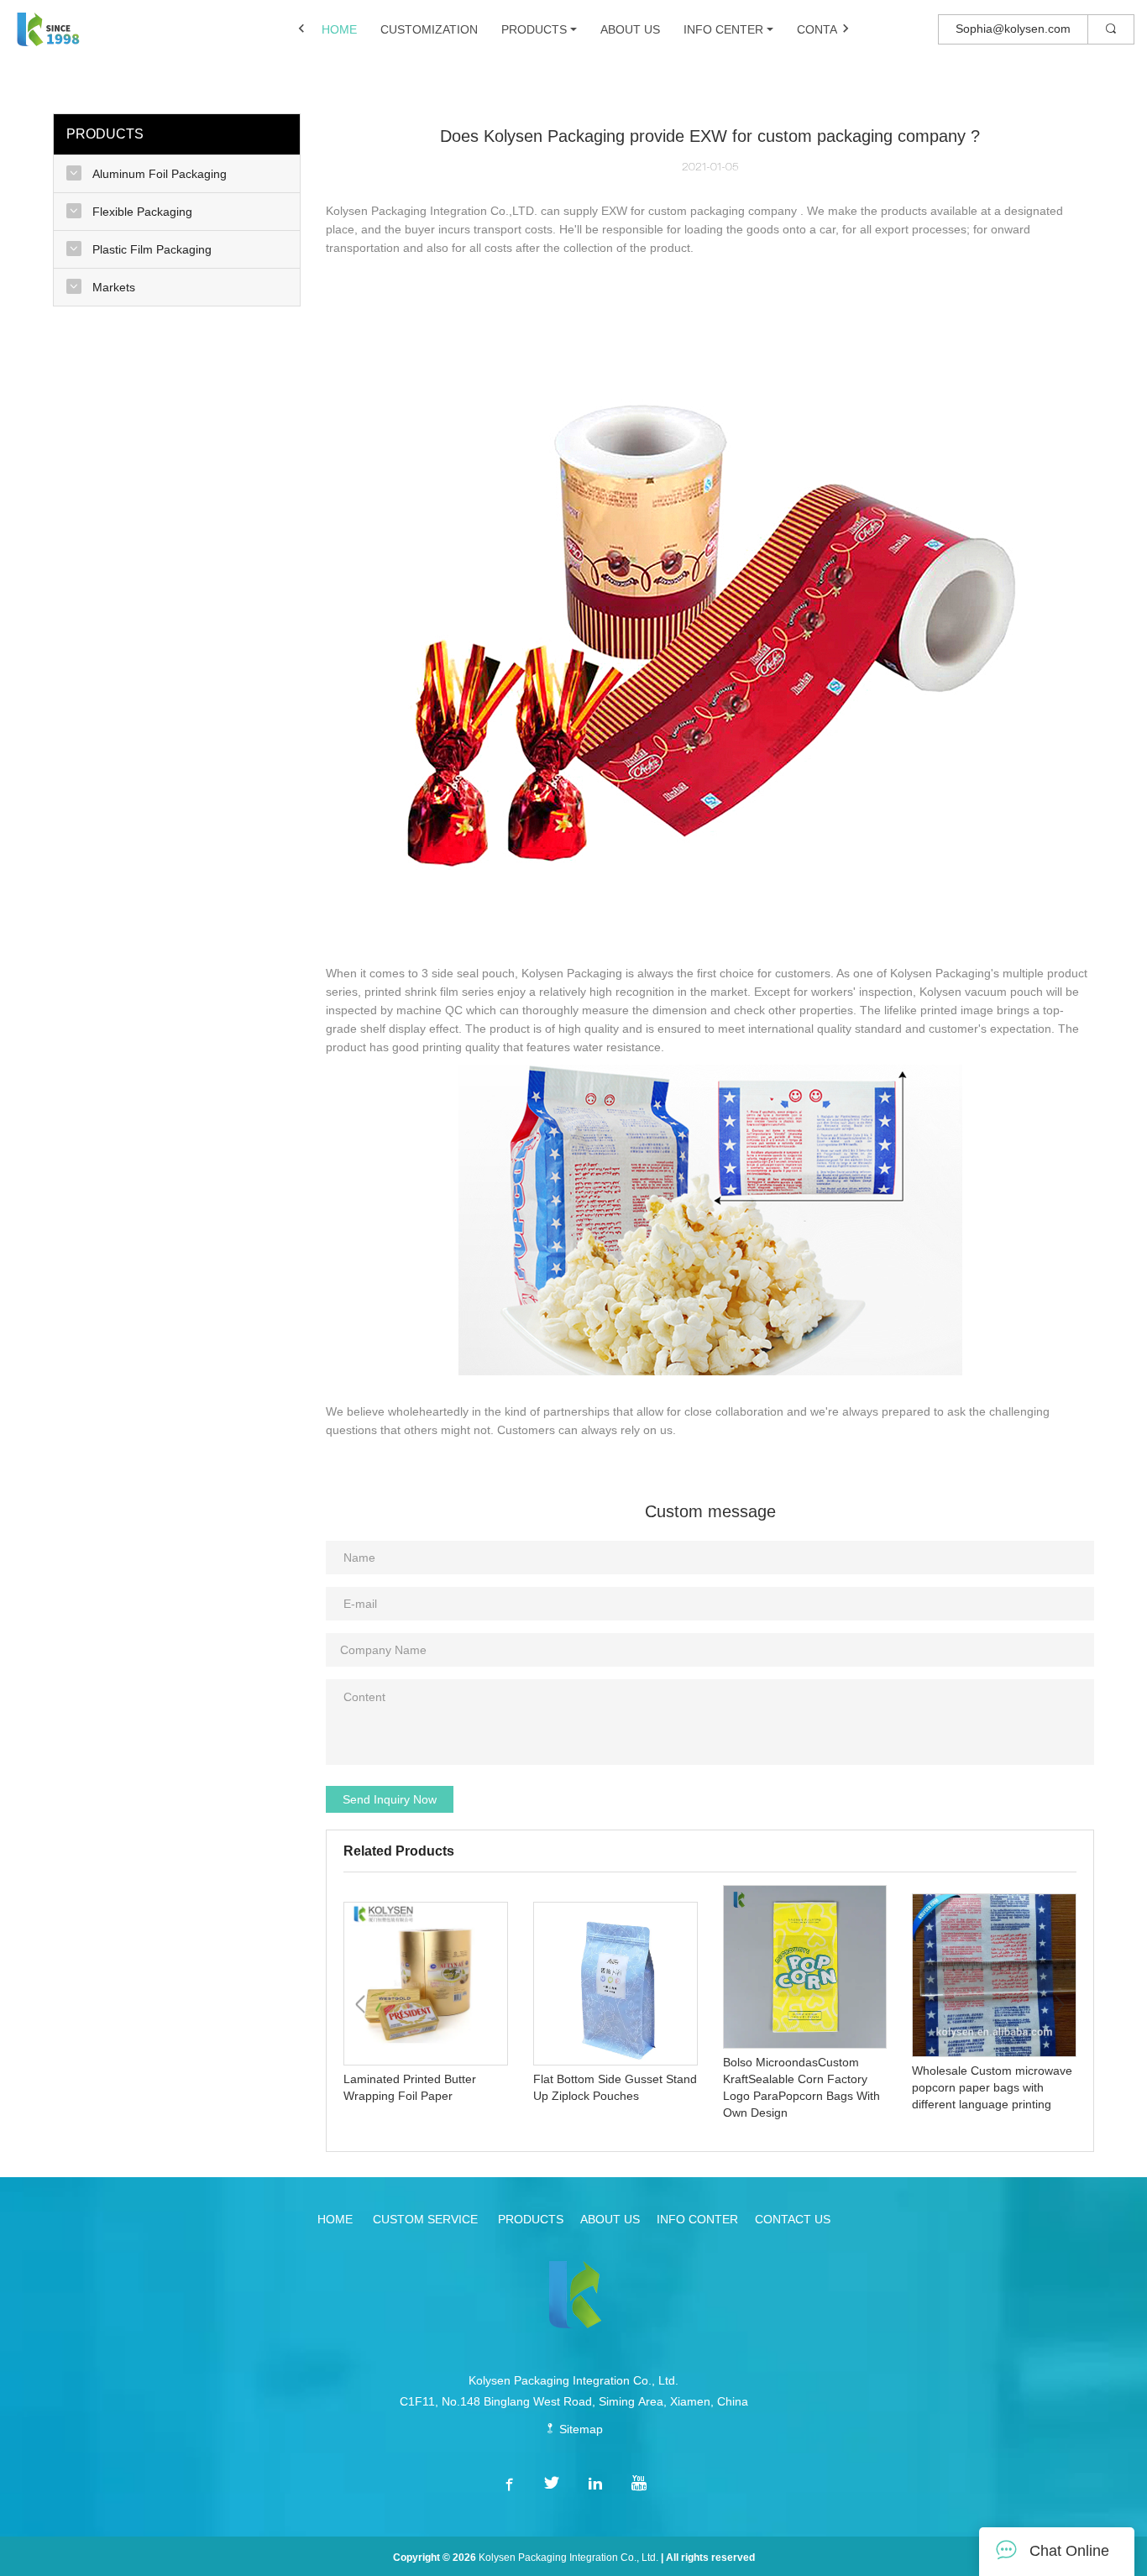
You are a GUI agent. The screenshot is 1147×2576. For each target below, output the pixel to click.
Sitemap (579, 2429)
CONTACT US (835, 29)
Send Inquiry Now (390, 1799)
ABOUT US (630, 29)
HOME (339, 29)
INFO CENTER (723, 29)
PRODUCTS (534, 29)
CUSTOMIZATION (429, 29)
